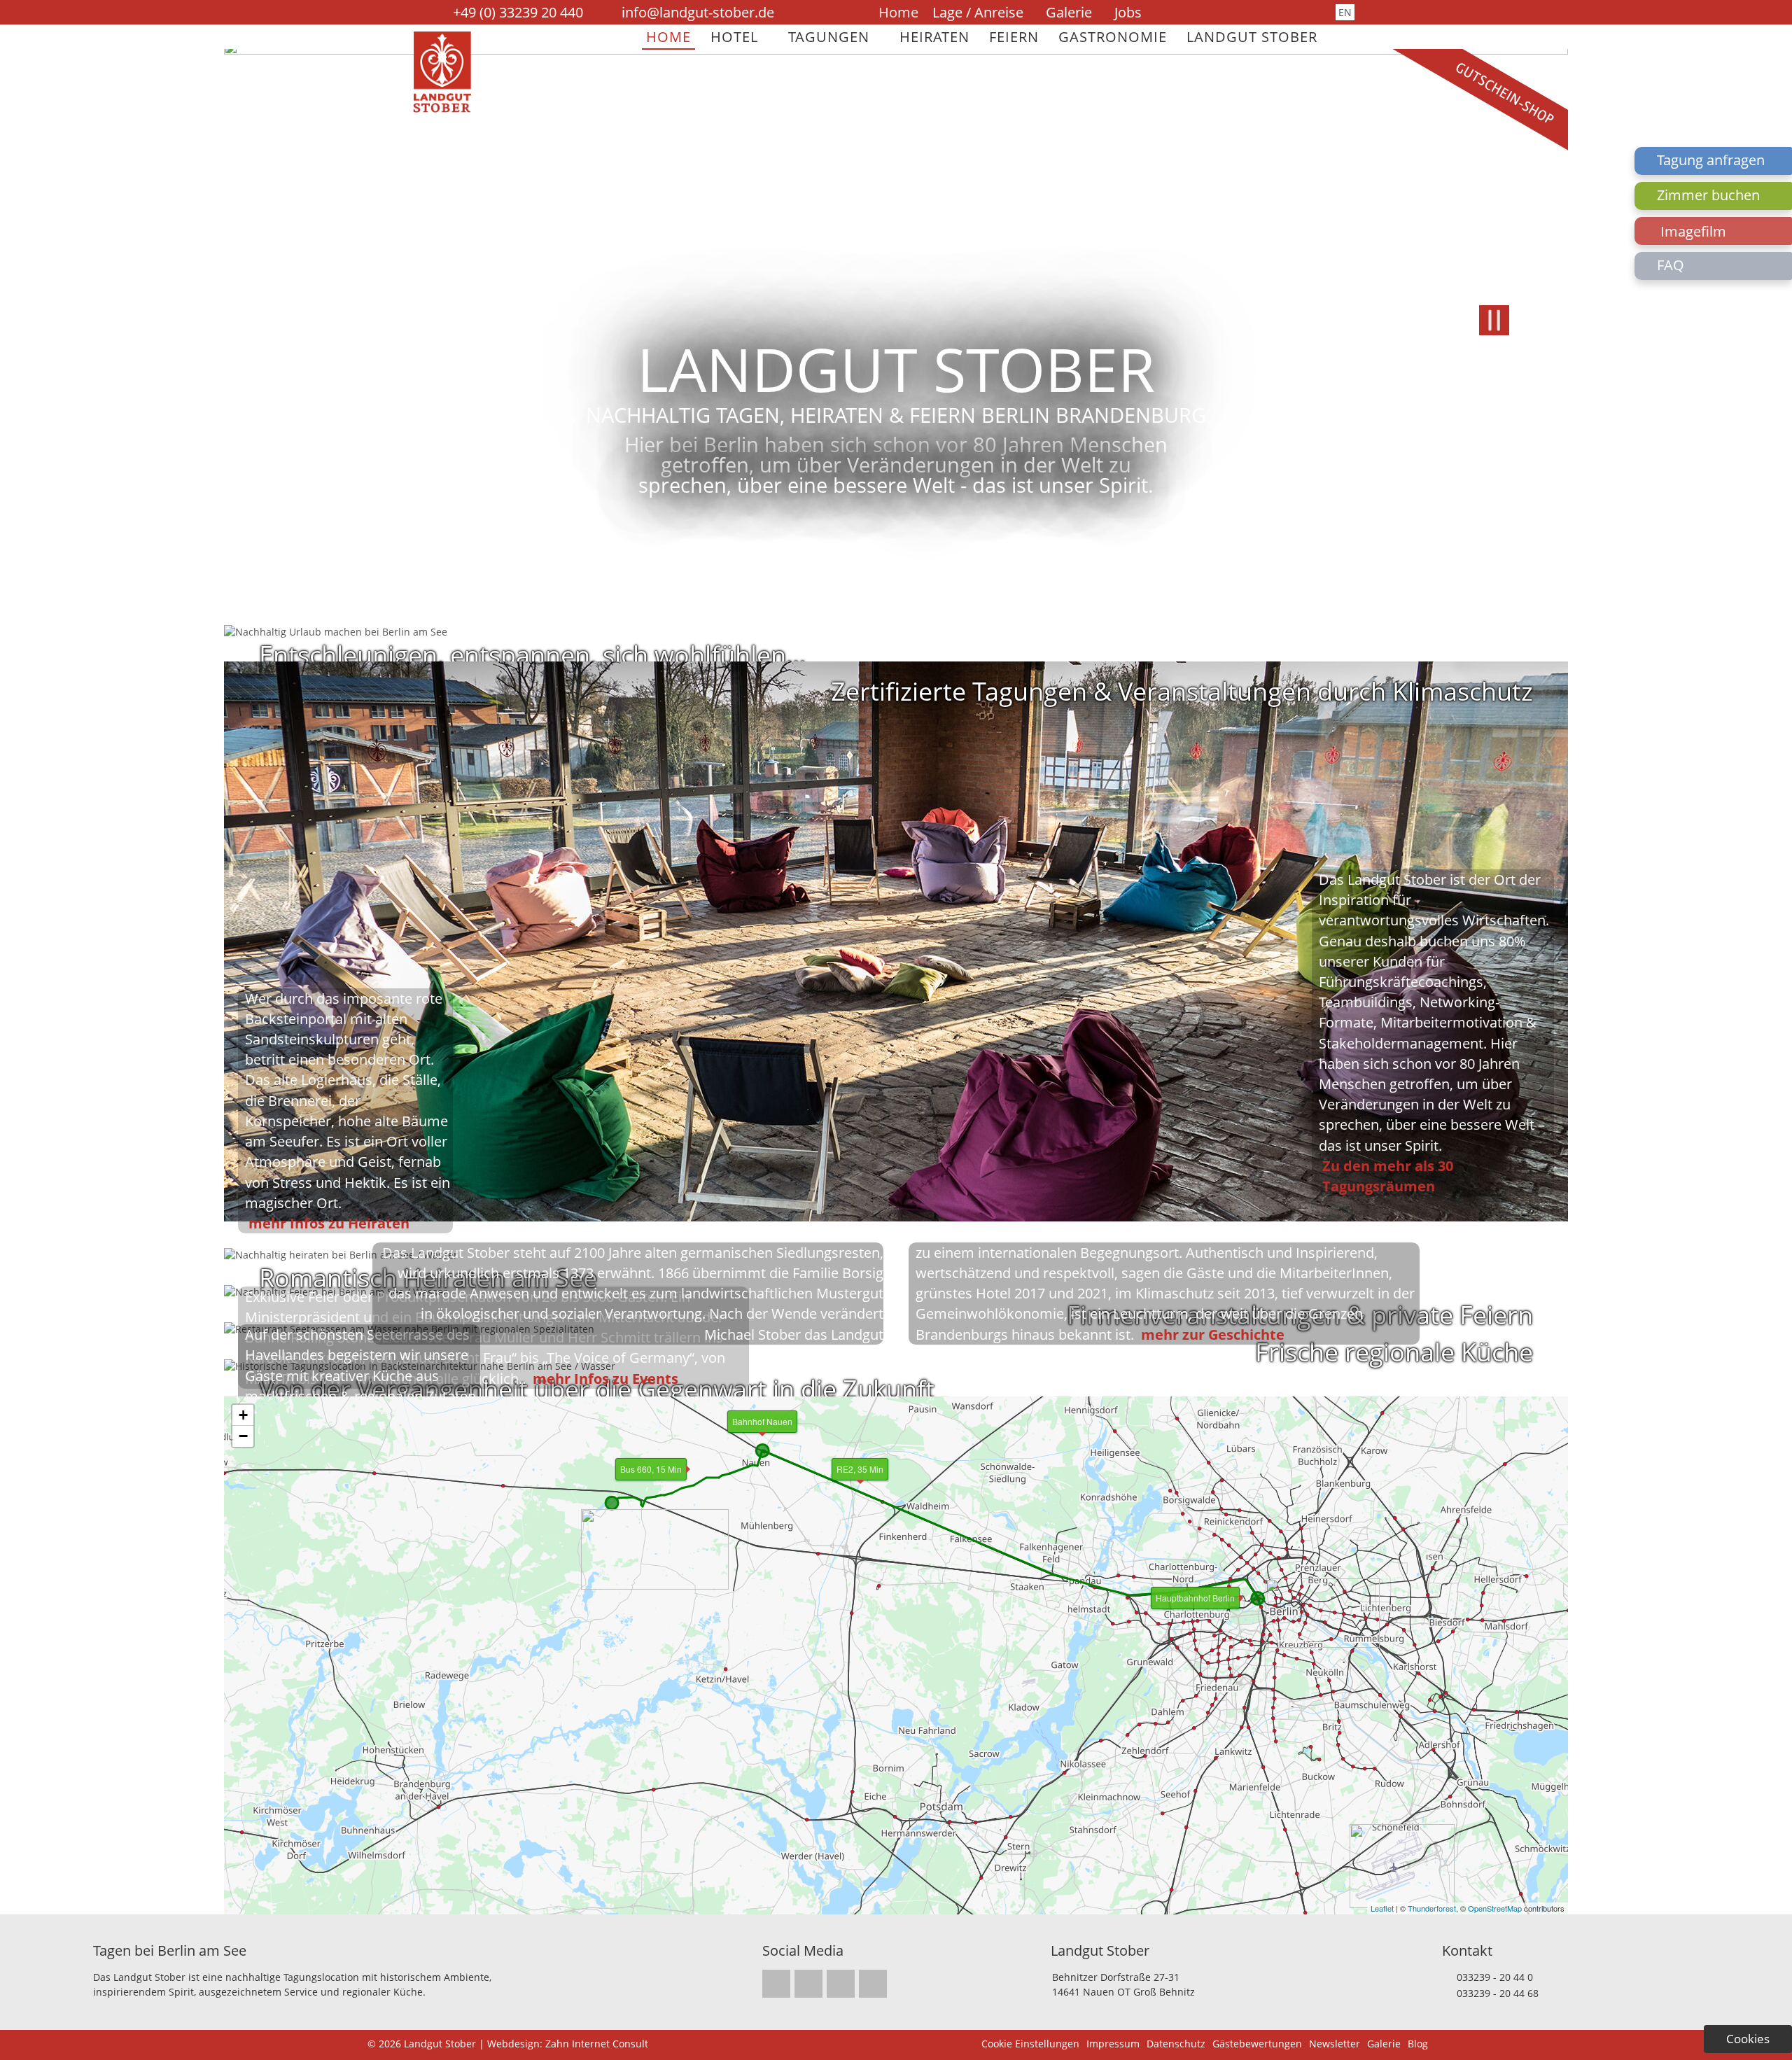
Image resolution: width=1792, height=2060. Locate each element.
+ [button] (243, 1415)
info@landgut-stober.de (698, 12)
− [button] (243, 1436)
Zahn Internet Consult (597, 2044)
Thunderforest (1432, 1908)
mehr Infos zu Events (605, 1378)
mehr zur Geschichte (1213, 1334)
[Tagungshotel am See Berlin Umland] (442, 109)
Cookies (1748, 2039)
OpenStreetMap (1495, 1908)
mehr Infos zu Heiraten (329, 1223)
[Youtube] (1255, 13)
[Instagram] (1200, 13)
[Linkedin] (1237, 13)
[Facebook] (1219, 13)
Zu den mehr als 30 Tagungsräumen (1388, 1176)
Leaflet (1382, 1908)
